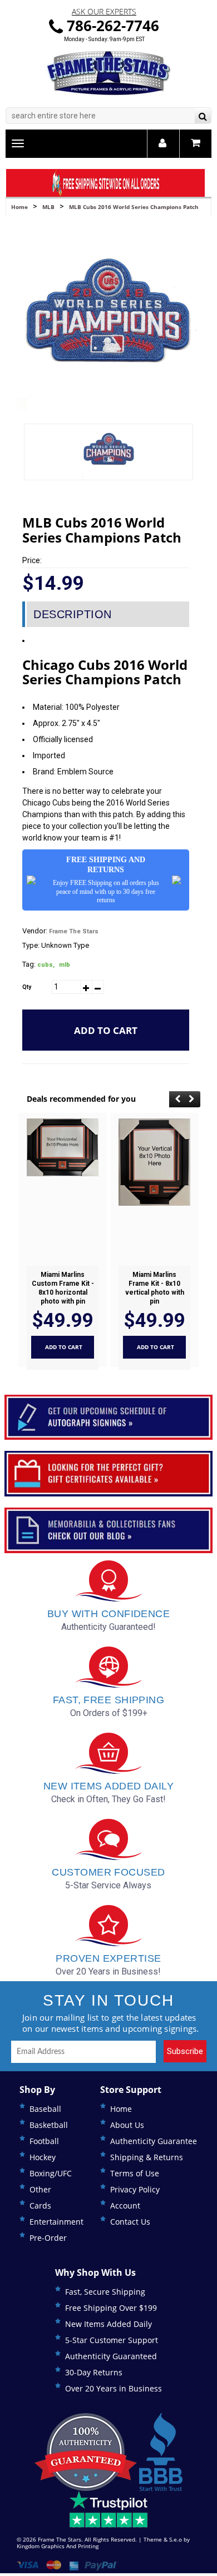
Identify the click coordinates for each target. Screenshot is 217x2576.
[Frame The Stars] (108, 73)
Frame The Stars (74, 931)
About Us (127, 2125)
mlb (65, 965)
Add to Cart (106, 1030)
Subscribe (185, 2051)
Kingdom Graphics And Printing (58, 2546)
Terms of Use (135, 2173)
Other (40, 2189)
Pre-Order (48, 2238)
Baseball (45, 2109)
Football (44, 2141)
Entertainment (56, 2222)
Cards (40, 2205)
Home (19, 207)
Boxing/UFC (51, 2173)
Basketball (49, 2125)
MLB (48, 207)
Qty (27, 987)
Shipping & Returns (147, 2157)
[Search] (203, 117)
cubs (46, 965)
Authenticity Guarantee (154, 2141)
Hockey (43, 2157)
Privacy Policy (135, 2189)
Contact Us (130, 2222)
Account (125, 2205)
